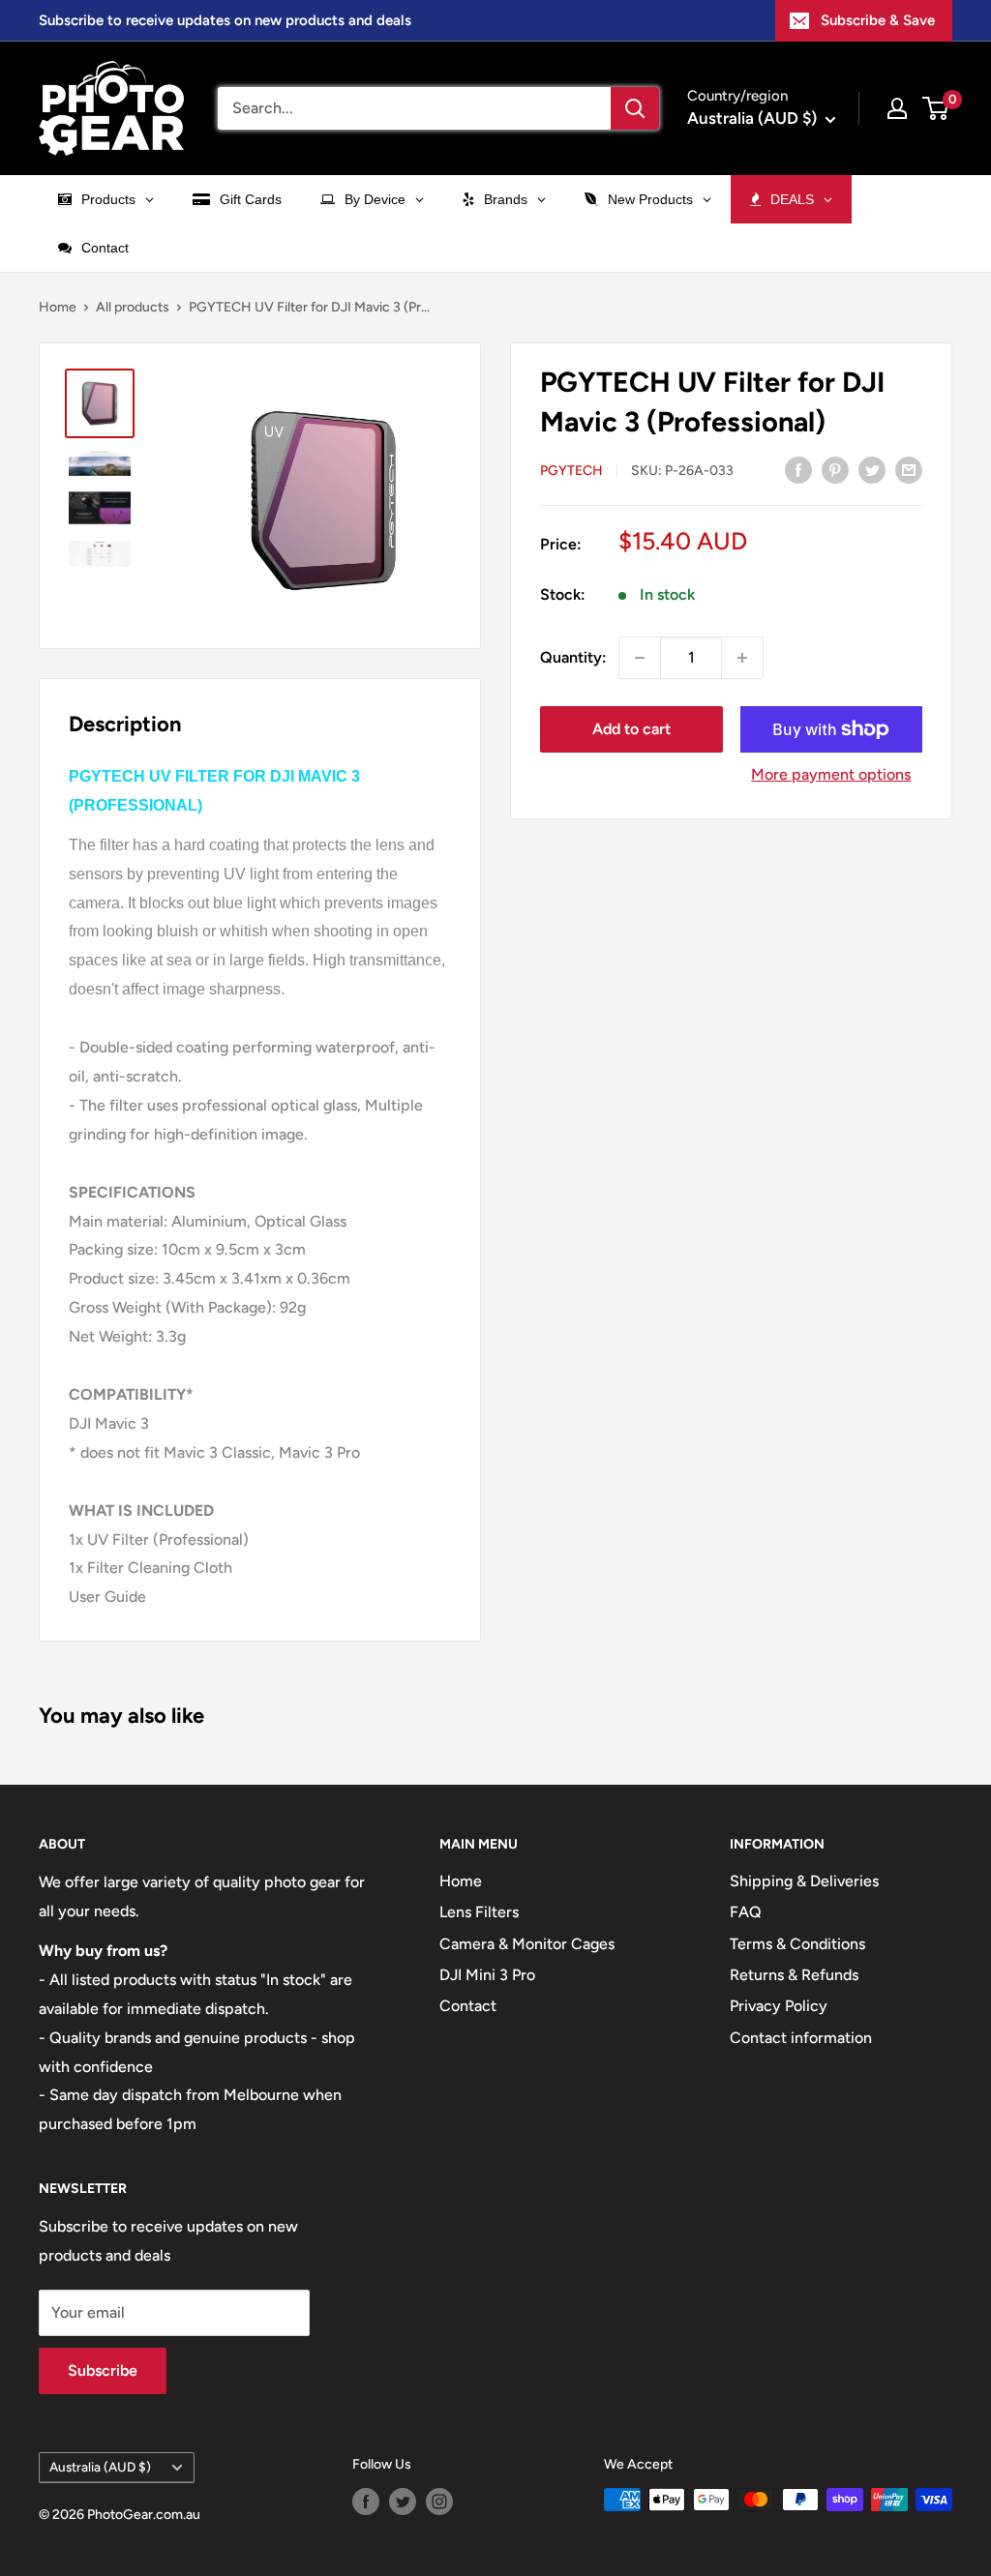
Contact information (801, 2038)
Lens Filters (479, 1912)
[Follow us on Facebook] (366, 2502)
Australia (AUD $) (100, 2467)
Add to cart (631, 729)
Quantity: (573, 657)
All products (133, 307)
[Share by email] (909, 469)
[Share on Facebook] (798, 469)
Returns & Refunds (794, 1975)
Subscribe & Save (878, 20)
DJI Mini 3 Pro (487, 1975)
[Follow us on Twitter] (403, 2502)
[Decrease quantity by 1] (640, 658)
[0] (936, 108)
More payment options (831, 774)
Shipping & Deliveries (804, 1881)
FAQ (746, 1912)
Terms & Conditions (797, 1944)
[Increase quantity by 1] (742, 658)
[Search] (635, 108)
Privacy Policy (779, 2006)
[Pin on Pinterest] (835, 469)
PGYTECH (571, 471)
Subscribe (103, 2370)
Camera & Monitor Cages (527, 1944)
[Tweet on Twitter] (872, 469)
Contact (468, 2006)
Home (58, 307)
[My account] (897, 108)
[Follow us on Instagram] (439, 2502)
